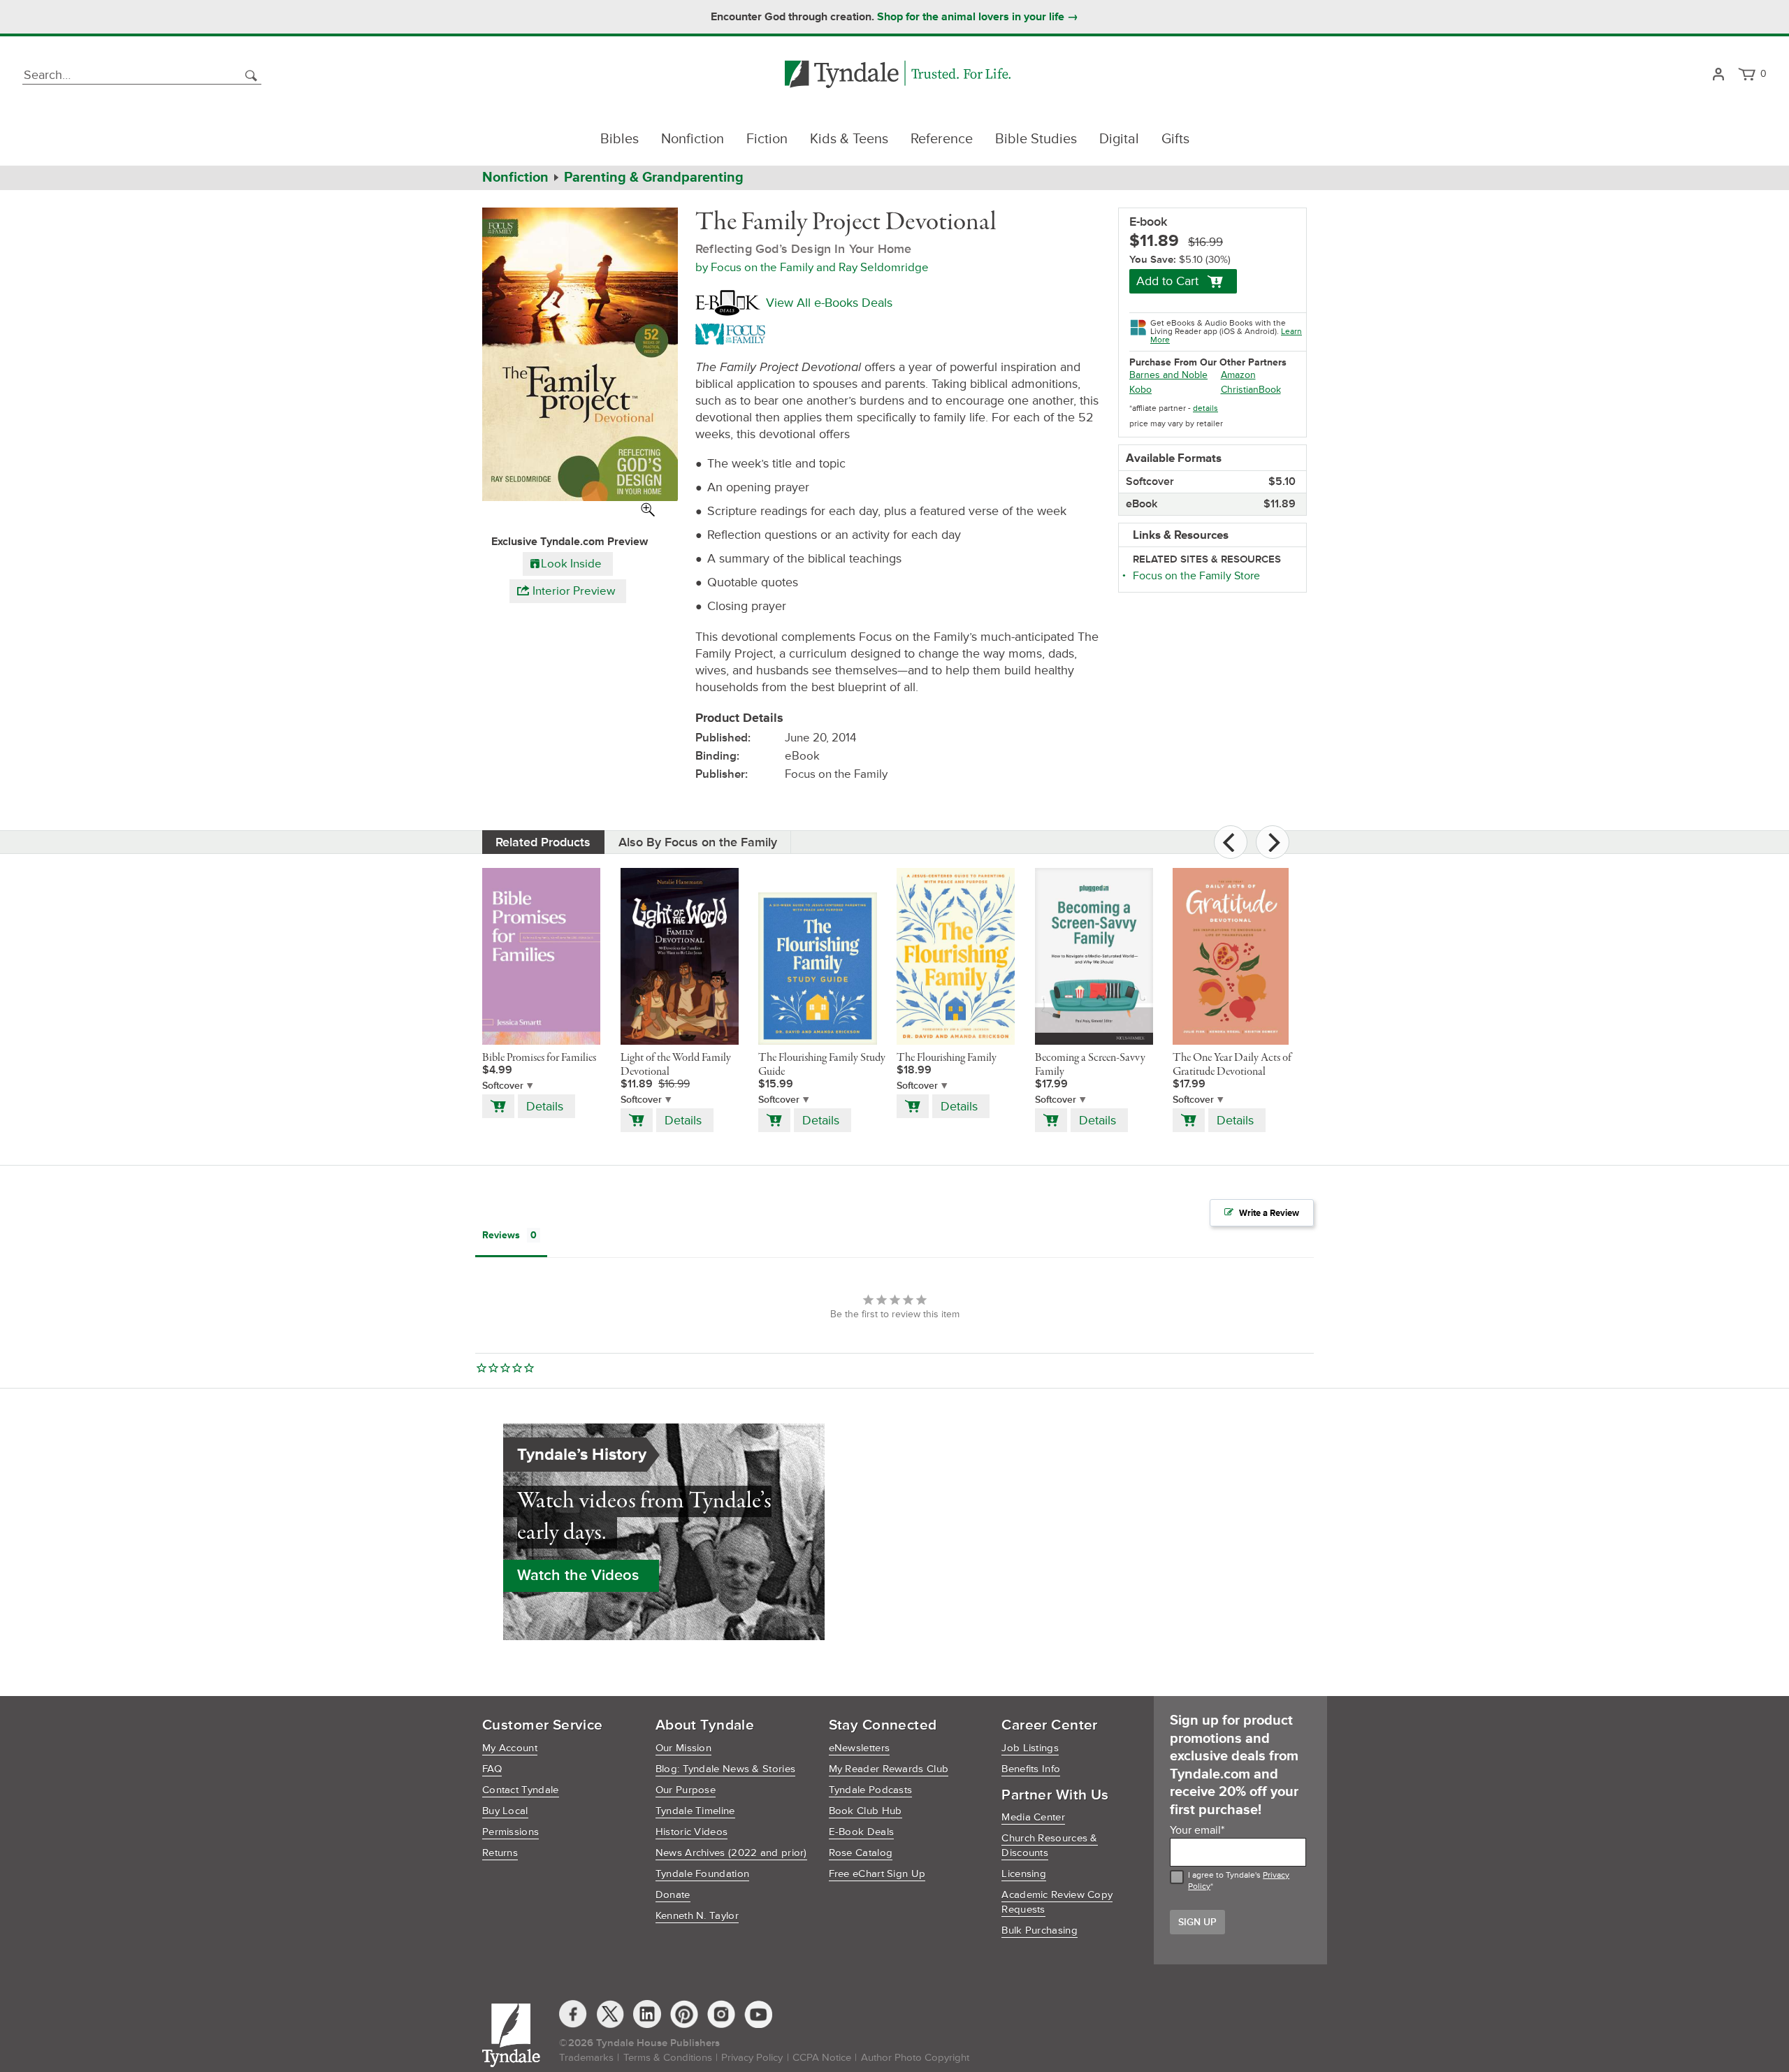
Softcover (503, 1086)
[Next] (1273, 842)
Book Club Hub (865, 1811)
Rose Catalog (861, 1853)
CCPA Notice (822, 2058)
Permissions (510, 1832)
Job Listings (1030, 1748)
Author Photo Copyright (915, 2058)
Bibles (620, 139)
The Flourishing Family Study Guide (822, 1065)
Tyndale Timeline (695, 1811)
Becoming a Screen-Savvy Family (1090, 1065)
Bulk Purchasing (1040, 1930)
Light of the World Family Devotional (676, 1065)
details (1205, 408)
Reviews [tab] (501, 1235)
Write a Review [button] (1269, 1213)
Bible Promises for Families (539, 1058)
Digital (1119, 139)
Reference (942, 139)
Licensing (1024, 1874)
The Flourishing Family (947, 1058)
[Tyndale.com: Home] (898, 75)
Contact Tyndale (521, 1790)
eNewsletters (860, 1748)
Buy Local (505, 1811)
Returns (500, 1853)
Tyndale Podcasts (871, 1790)
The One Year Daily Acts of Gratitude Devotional (1232, 1065)
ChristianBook (1251, 390)
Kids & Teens (849, 139)
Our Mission (683, 1748)
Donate (673, 1895)
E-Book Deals (862, 1832)
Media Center (1033, 1817)
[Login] (1718, 75)
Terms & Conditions (668, 2058)
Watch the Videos (578, 1575)
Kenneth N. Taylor (697, 1916)
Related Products (543, 842)
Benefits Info (1031, 1769)
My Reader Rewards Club (889, 1769)
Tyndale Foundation (702, 1874)
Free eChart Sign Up (877, 1874)
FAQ (492, 1769)
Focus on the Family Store (1196, 576)
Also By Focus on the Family (698, 842)
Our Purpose (686, 1790)
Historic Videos (692, 1832)
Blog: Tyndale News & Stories (725, 1769)
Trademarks (586, 2058)
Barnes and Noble (1168, 375)
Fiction (767, 139)
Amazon (1238, 375)
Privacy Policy (752, 2058)
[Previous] (1231, 842)
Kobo (1140, 390)
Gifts (1175, 139)
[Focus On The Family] (733, 333)
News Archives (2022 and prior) (731, 1853)
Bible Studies (1036, 139)
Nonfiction (693, 139)
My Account (510, 1748)
